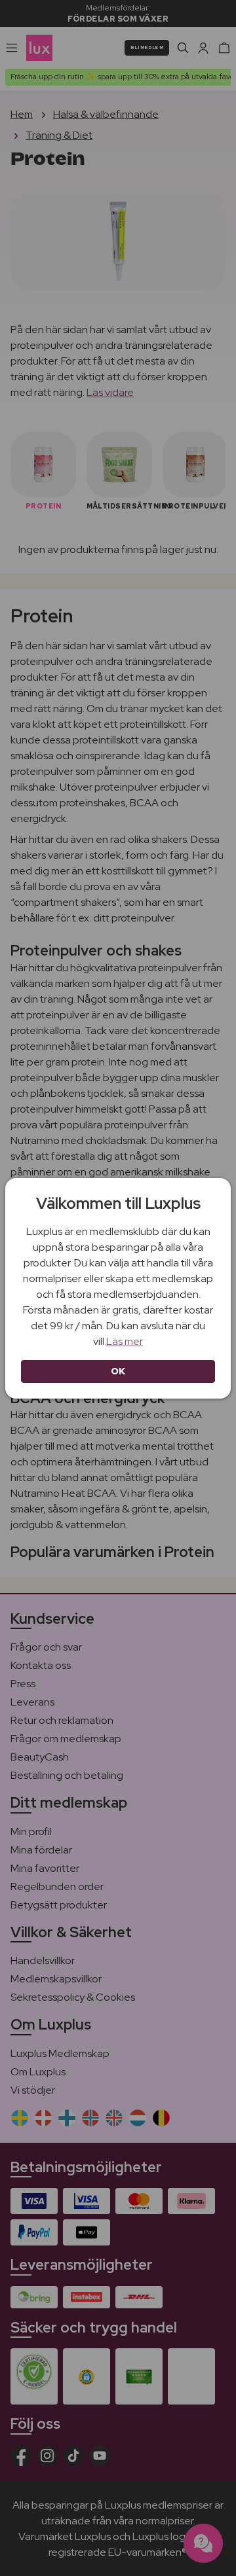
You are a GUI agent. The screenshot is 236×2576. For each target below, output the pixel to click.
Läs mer (125, 1341)
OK (118, 1371)
